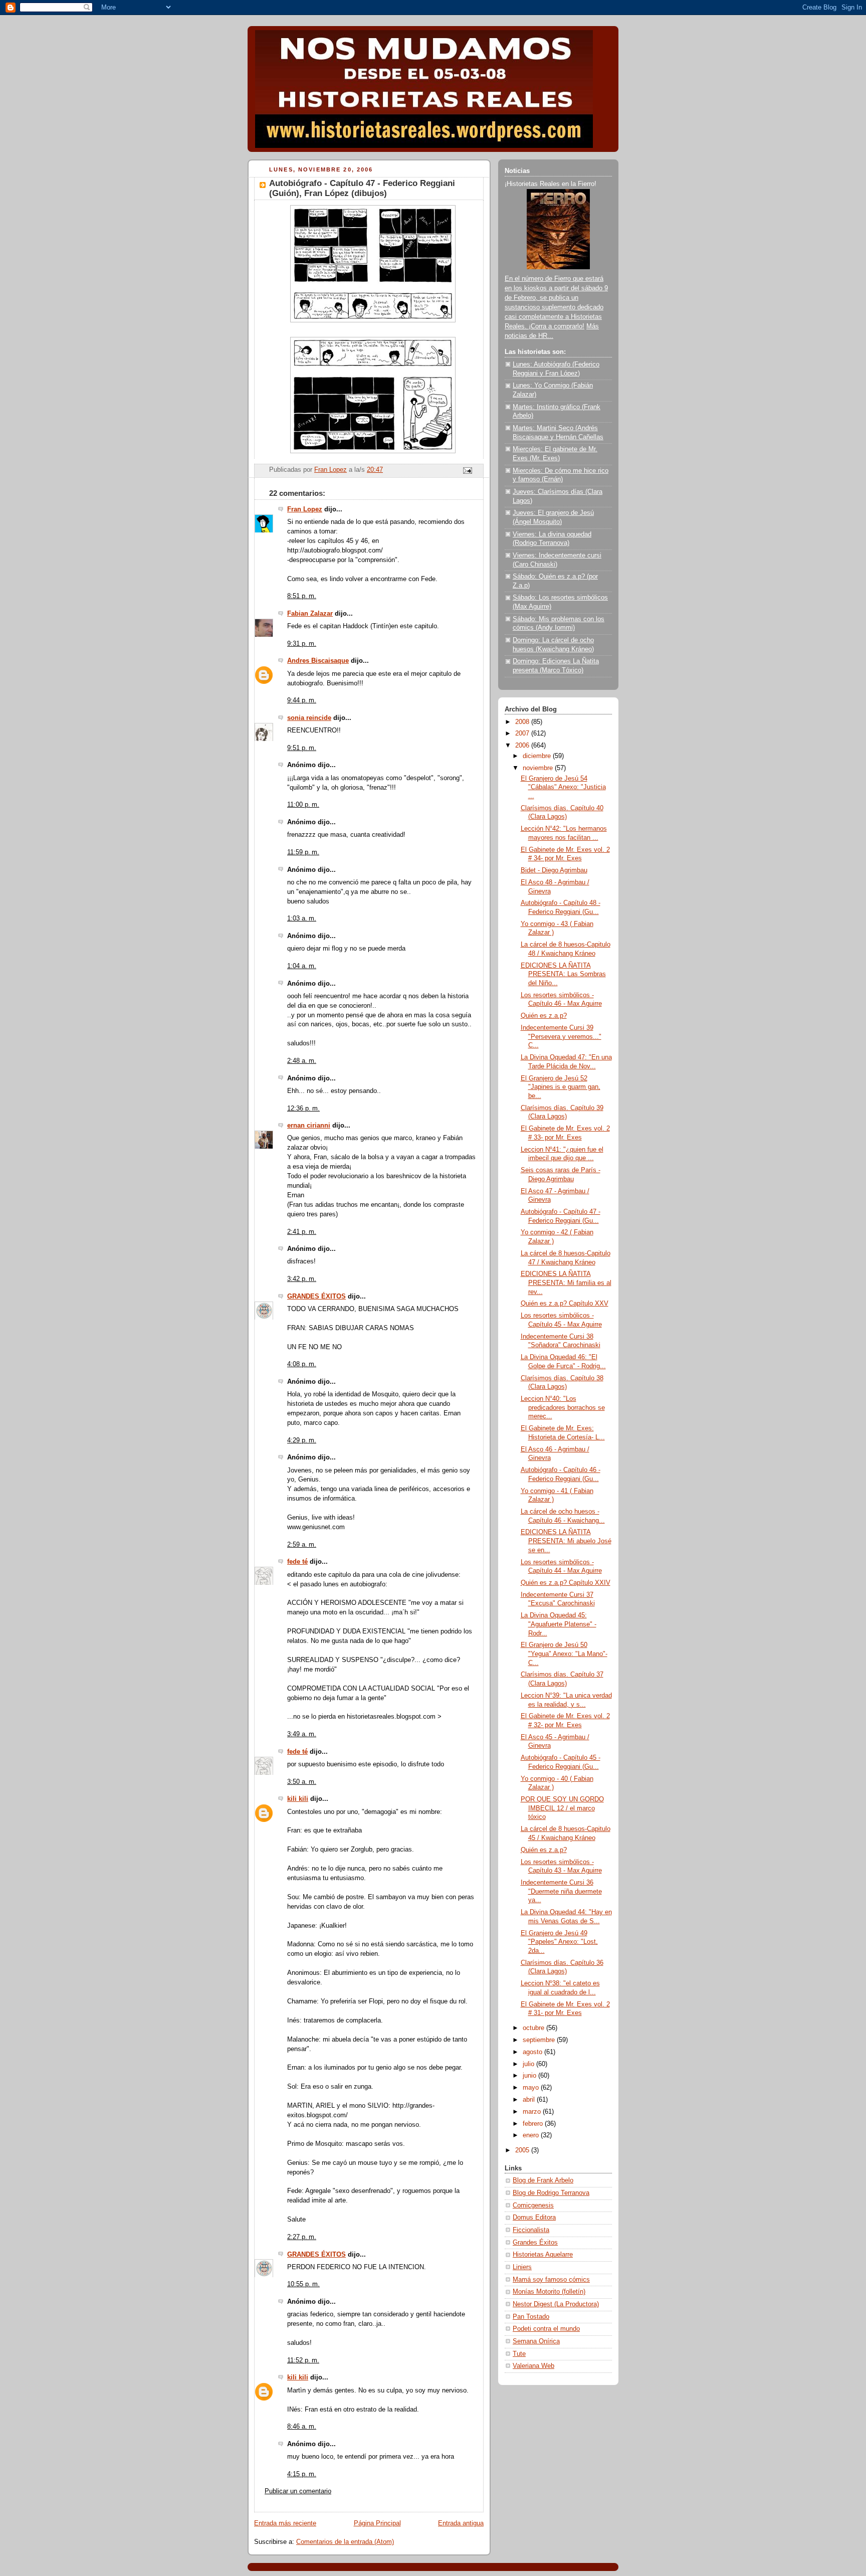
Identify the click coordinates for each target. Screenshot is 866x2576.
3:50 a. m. (302, 1782)
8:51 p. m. (302, 596)
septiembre (540, 2040)
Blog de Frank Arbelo (543, 2180)
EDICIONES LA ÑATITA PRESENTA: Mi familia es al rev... (566, 1283)
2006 (523, 746)
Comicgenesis (533, 2205)
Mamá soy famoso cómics (551, 2280)
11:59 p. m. (303, 852)
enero (532, 2135)
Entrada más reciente (285, 2523)
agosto (533, 2052)
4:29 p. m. (302, 1440)
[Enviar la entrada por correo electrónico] (467, 470)
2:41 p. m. (302, 1232)
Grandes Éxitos (535, 2243)
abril (530, 2100)
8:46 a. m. (302, 2427)
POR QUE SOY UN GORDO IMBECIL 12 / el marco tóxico (562, 1808)
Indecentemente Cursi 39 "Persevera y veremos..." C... (561, 1037)
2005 (523, 2150)
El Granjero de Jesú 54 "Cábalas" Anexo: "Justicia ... (563, 787)
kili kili (298, 1799)
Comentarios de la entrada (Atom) (345, 2542)
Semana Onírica (536, 2341)
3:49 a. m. (302, 1734)
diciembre (538, 756)
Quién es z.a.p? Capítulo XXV (565, 1304)
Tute (519, 2354)
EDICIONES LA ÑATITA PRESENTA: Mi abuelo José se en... (566, 1541)
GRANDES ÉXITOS (316, 1297)
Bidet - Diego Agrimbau (554, 870)
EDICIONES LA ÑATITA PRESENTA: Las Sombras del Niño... (563, 974)
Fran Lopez (305, 509)
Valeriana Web (533, 2366)
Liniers (522, 2267)
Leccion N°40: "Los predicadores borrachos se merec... (563, 1408)
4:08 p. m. (302, 1364)
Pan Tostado (531, 2317)
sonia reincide (309, 718)
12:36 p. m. (303, 1109)
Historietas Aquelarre (543, 2255)
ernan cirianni (309, 1126)
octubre (534, 2028)
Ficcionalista (531, 2230)
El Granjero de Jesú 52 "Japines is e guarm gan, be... (561, 1087)
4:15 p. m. (302, 2474)
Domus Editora (534, 2218)
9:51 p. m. (302, 748)
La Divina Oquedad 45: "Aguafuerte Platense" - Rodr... (559, 1624)
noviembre (539, 768)
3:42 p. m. (302, 1279)
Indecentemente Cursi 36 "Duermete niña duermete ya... (561, 1891)
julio (529, 2064)
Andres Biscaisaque (318, 661)
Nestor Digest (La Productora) (556, 2304)
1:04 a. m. (302, 966)
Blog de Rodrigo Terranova (551, 2193)
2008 (523, 722)
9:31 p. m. (302, 644)
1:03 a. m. (302, 918)
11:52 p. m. (303, 2360)
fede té (297, 1562)
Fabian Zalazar (310, 614)
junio (530, 2076)
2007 (523, 733)
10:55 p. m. (303, 2284)
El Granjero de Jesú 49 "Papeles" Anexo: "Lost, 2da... (559, 1942)
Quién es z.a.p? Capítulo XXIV (566, 1583)
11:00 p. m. (303, 805)
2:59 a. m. (302, 1545)
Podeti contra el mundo (546, 2329)
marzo (533, 2112)
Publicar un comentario (298, 2491)
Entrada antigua (461, 2523)
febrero (534, 2124)
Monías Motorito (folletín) (549, 2292)
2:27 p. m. (302, 2237)
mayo (532, 2088)
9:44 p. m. (302, 700)
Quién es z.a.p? (544, 1016)
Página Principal (377, 2523)
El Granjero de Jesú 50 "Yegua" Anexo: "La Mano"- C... (564, 1654)
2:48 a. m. (302, 1061)
